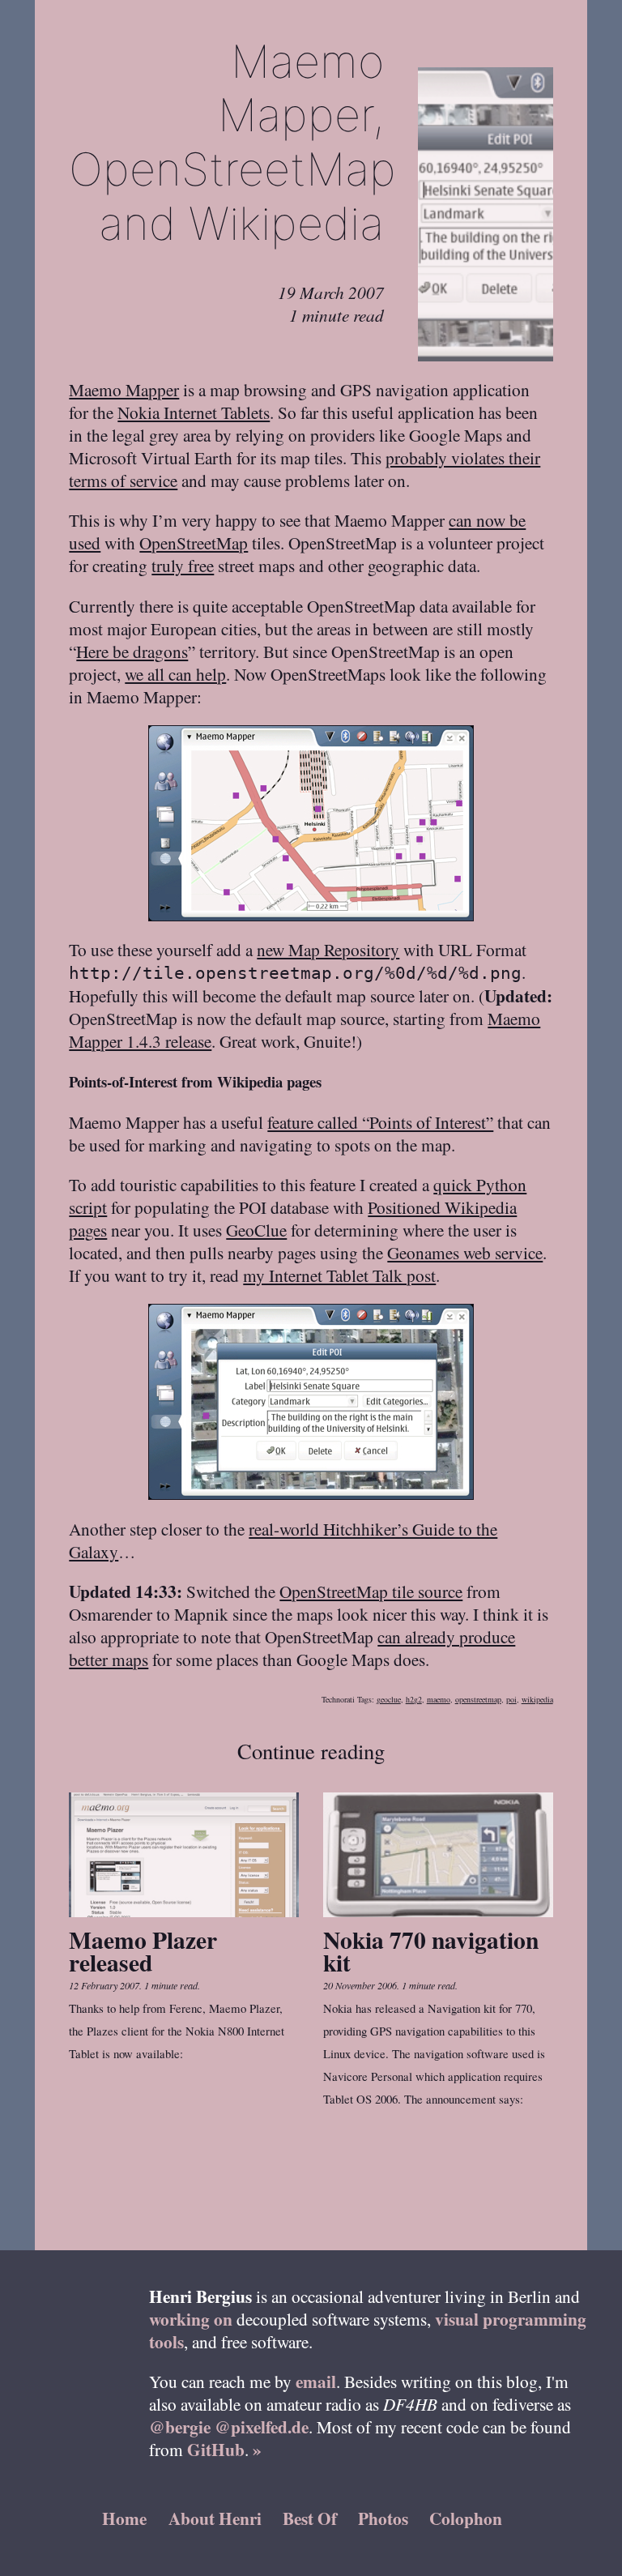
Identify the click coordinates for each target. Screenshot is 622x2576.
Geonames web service (465, 1252)
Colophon (466, 2518)
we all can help (175, 674)
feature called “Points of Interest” (380, 1122)
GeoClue (256, 1230)
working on (191, 2319)
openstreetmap (478, 1699)
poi (511, 1699)
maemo (439, 1699)
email (316, 2381)
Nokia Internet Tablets (194, 412)
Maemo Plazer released (143, 1951)
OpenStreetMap (194, 543)
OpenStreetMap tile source (371, 1591)
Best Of (310, 2518)
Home (124, 2518)
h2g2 (414, 1699)
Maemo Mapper (124, 389)
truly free (183, 565)
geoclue (389, 1699)
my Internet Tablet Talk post (339, 1275)
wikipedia (537, 1699)
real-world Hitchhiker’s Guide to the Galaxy (283, 1540)
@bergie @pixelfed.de (229, 2426)
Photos (383, 2518)
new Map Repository (328, 949)
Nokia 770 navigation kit (431, 1951)
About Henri (215, 2518)
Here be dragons (132, 651)
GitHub (216, 2449)
